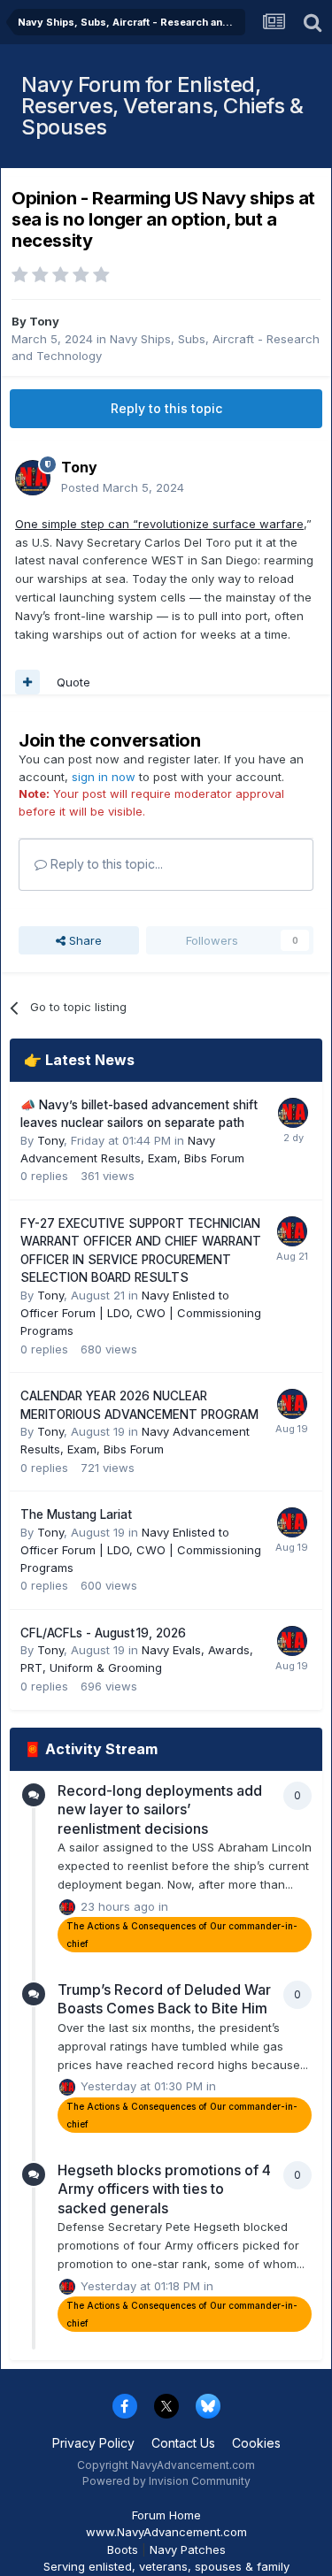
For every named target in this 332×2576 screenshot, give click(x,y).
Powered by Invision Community (166, 2481)
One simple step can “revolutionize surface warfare (159, 524)
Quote (73, 682)
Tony (44, 321)
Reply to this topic (166, 408)
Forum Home (166, 2515)
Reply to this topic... (105, 864)
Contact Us (183, 2443)
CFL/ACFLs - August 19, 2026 (103, 1633)
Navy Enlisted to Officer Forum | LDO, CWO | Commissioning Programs (141, 1313)
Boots (123, 2549)
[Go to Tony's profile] (33, 478)
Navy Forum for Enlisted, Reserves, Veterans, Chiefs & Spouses (162, 106)
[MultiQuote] (27, 682)
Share (84, 940)
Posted (123, 487)
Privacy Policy (93, 2443)
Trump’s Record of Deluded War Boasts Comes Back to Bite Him (164, 1999)
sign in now (104, 777)
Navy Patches (188, 2549)
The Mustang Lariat (76, 1514)
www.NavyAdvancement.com (166, 2532)
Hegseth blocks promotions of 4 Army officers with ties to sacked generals (164, 2189)
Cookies (256, 2443)
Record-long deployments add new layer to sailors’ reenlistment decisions (160, 1809)
